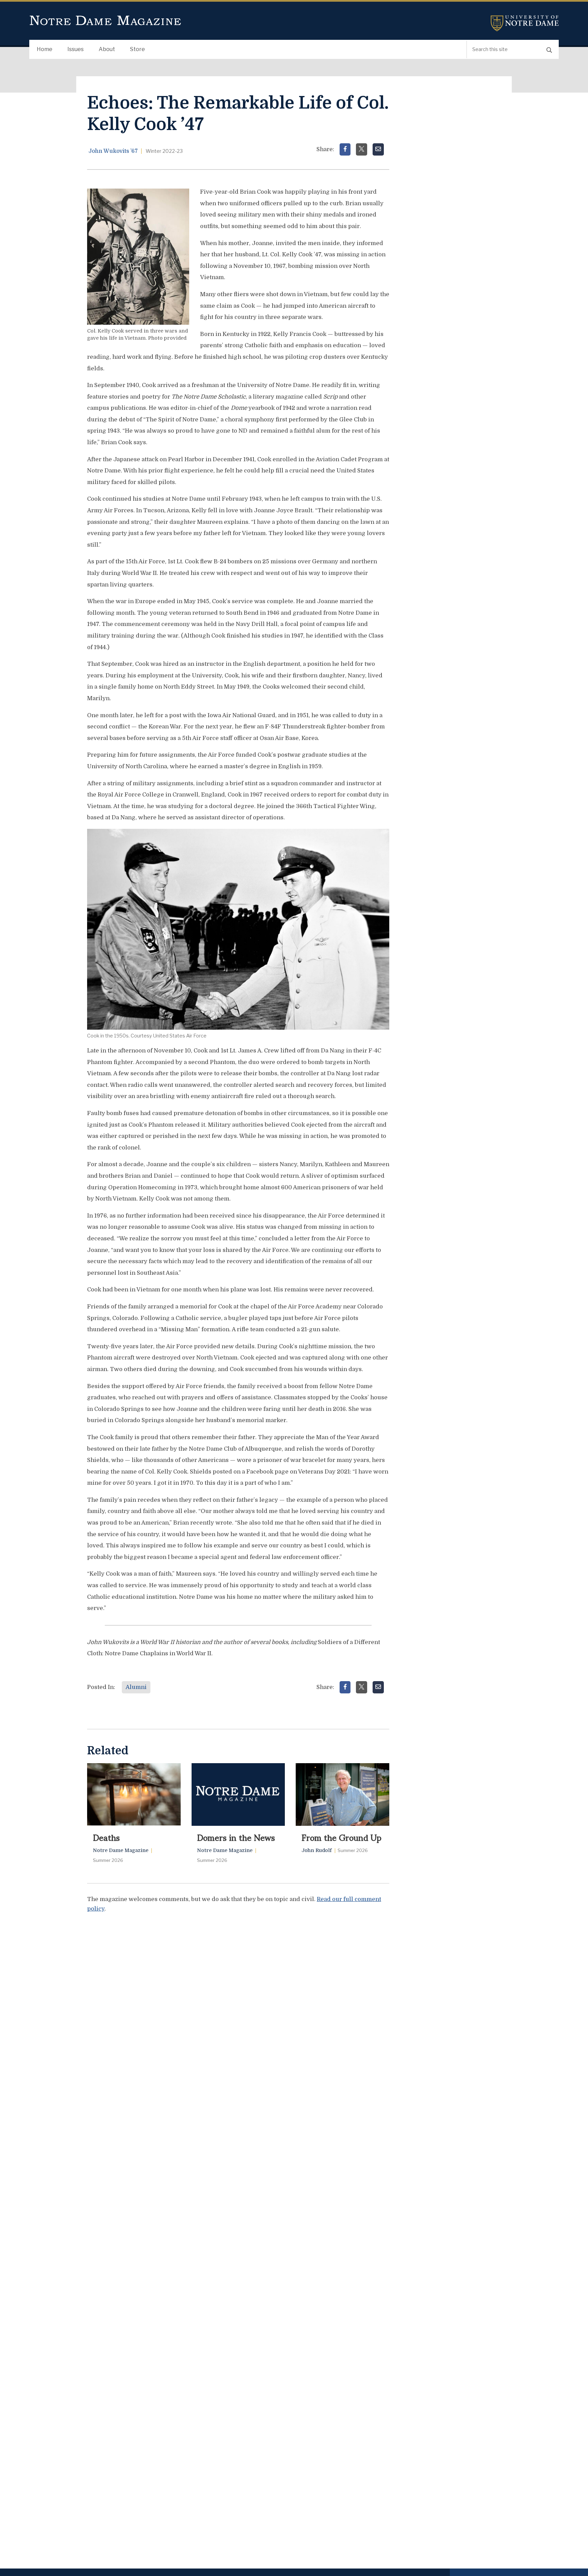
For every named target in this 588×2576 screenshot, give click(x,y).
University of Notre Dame (525, 23)
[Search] (549, 50)
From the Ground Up (341, 1837)
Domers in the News (236, 1837)
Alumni (136, 1687)
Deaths (106, 1837)
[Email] (378, 149)
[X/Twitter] (362, 149)
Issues (76, 49)
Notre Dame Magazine (105, 21)
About (107, 49)
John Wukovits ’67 (113, 151)
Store (137, 49)
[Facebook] (345, 149)
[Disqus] (238, 2004)
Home (45, 49)
